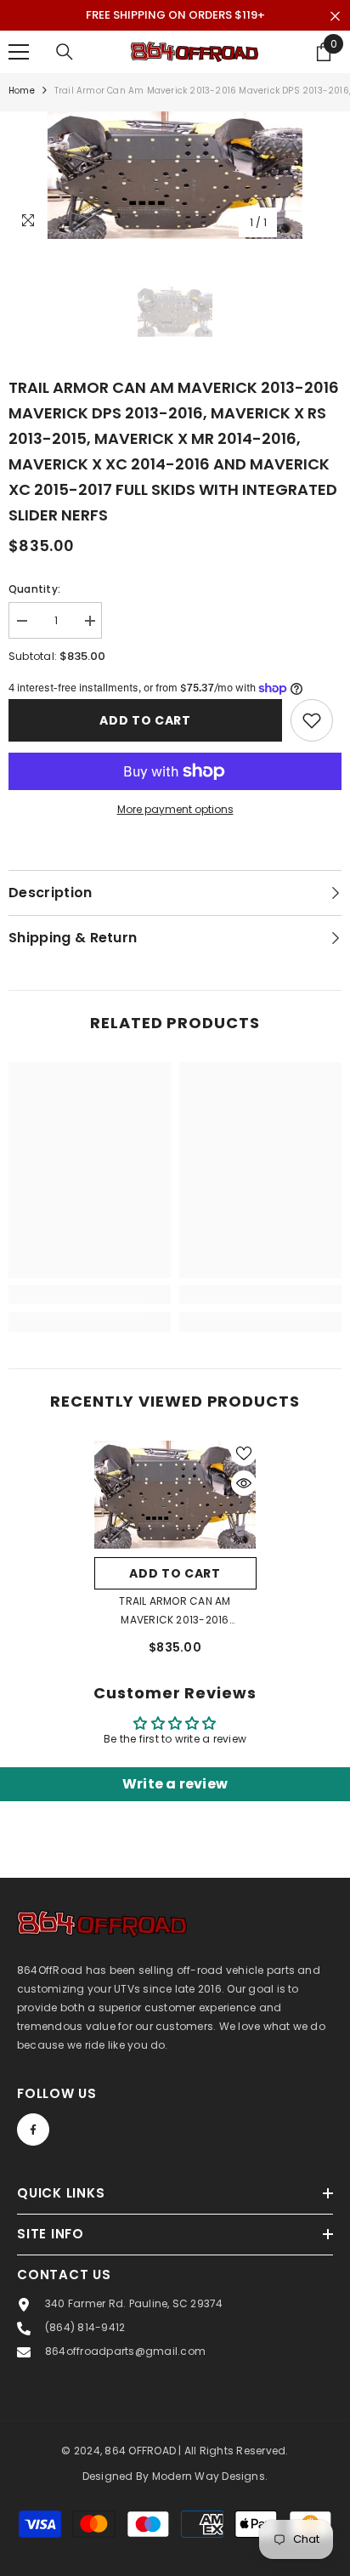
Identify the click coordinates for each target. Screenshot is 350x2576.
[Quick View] (244, 1483)
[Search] (65, 52)
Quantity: (34, 589)
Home (22, 91)
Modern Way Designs (209, 2476)
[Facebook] (33, 2130)
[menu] (19, 52)
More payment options (175, 809)
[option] (175, 175)
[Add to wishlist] (312, 720)
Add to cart (145, 720)
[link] (90, 1294)
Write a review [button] (175, 1784)
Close (335, 17)
